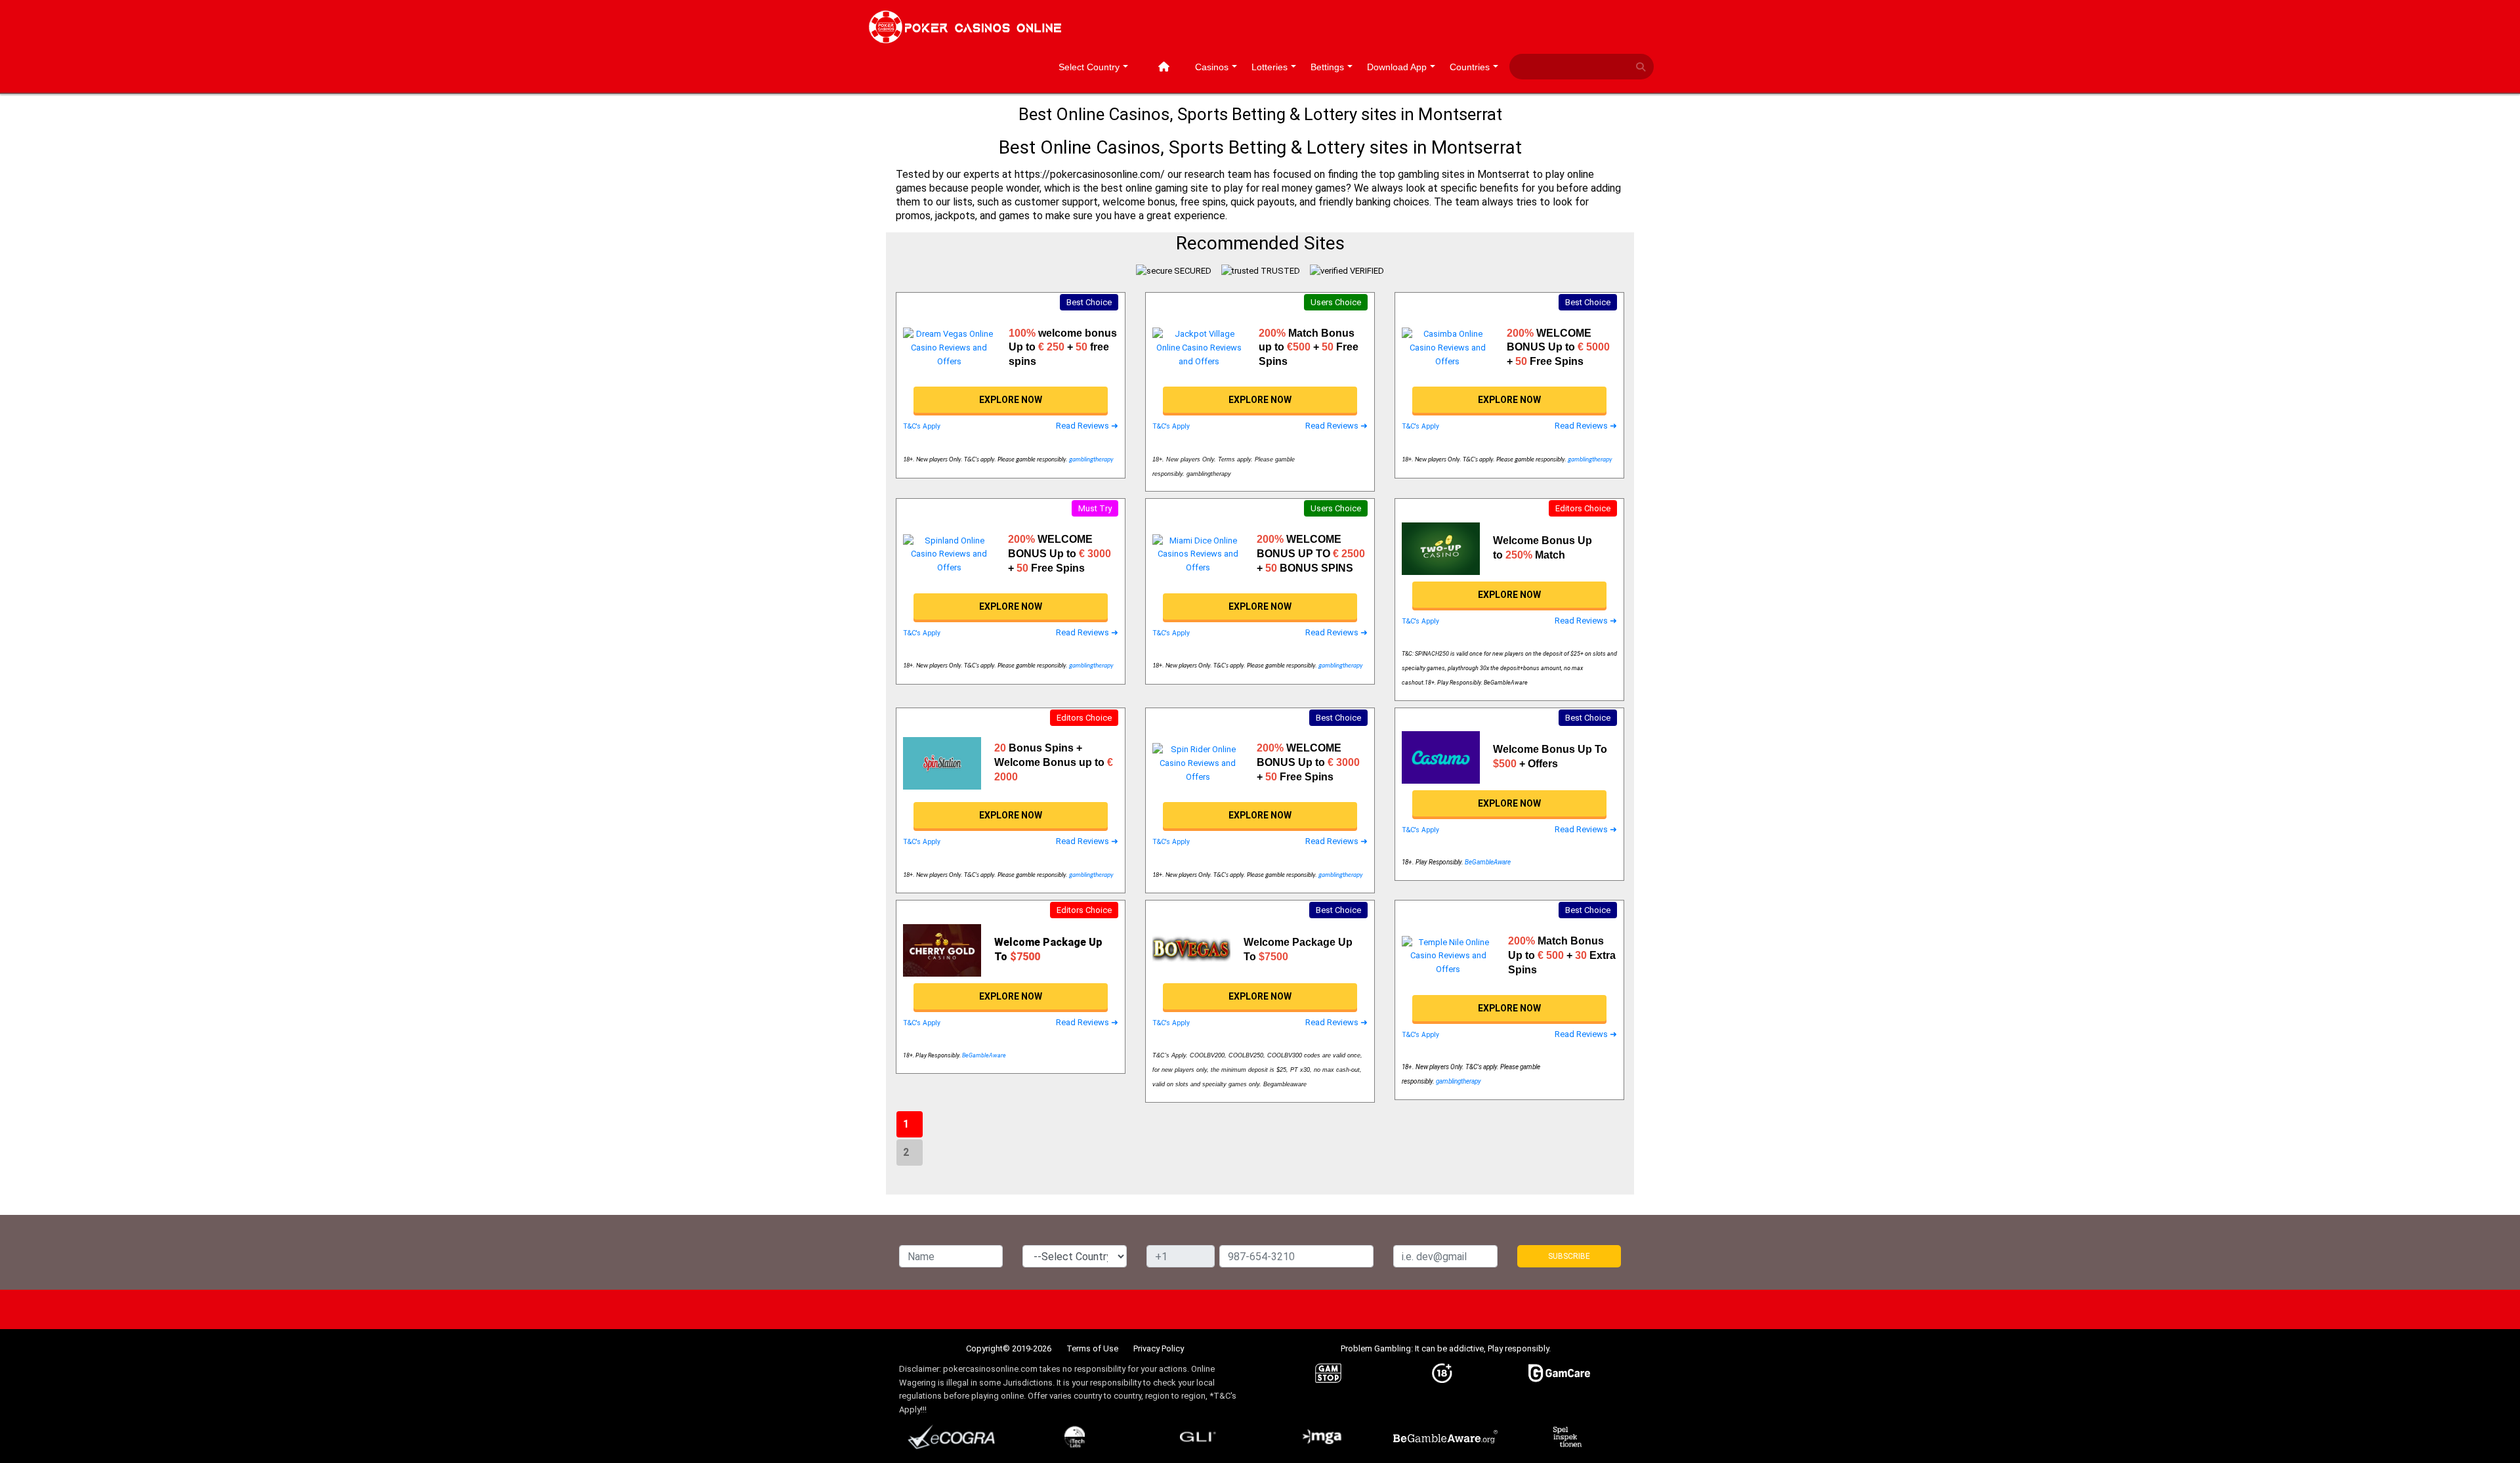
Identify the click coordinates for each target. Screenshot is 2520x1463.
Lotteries (1270, 67)
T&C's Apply (922, 426)
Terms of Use (1092, 1348)
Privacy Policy (1159, 1348)
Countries (1470, 67)
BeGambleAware (1488, 862)
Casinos (1212, 67)
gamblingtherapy (1091, 460)
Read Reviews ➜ (1087, 426)
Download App (1397, 67)
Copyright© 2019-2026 (1009, 1348)
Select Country (1089, 67)
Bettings (1327, 67)
